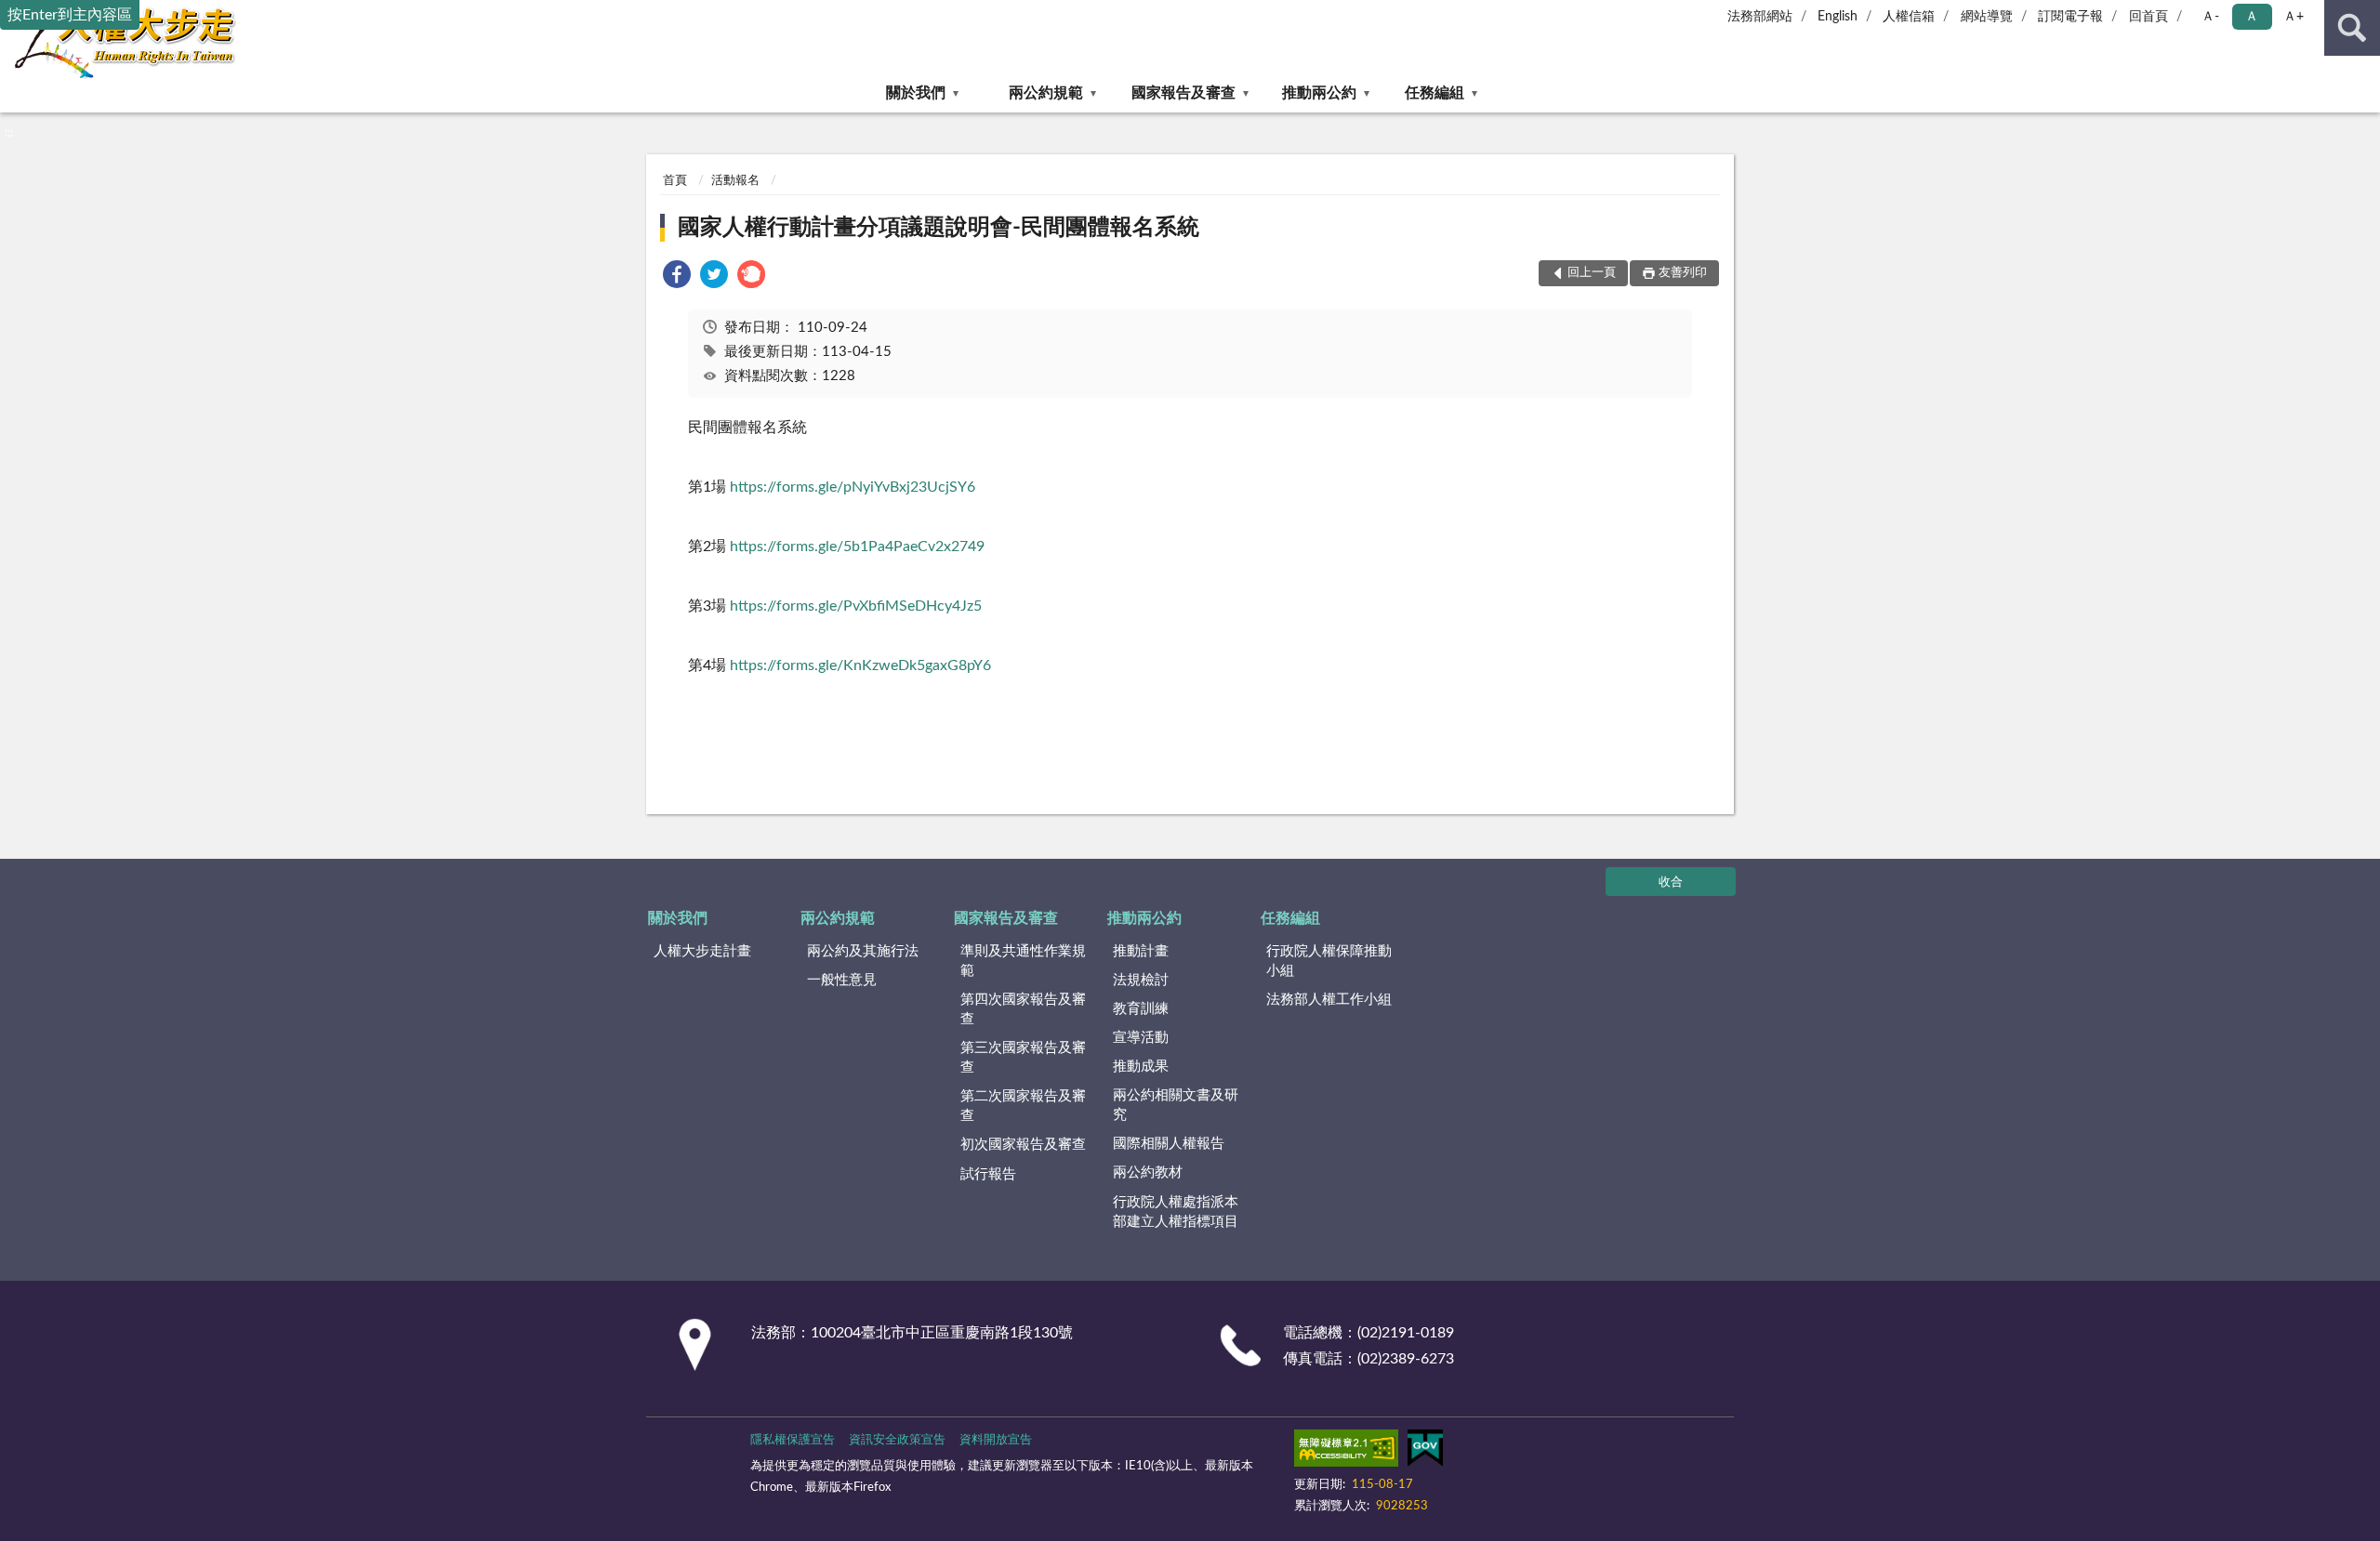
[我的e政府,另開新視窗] (1425, 1452)
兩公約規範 (1046, 93)
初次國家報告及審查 (1023, 1145)
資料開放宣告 (996, 1440)
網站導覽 (1987, 17)
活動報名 (735, 181)
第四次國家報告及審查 (1023, 1009)
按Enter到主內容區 (70, 15)
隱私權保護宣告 (793, 1440)
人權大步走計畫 (702, 951)
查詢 (2352, 28)
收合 (1671, 882)
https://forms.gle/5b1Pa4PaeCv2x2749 (857, 547)
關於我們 (916, 93)
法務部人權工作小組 (1329, 1000)
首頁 (675, 181)
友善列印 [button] (1683, 273)
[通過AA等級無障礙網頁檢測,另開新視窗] (1346, 1452)
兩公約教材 (1148, 1172)
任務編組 (1435, 93)
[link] (677, 277)
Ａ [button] (2252, 17)
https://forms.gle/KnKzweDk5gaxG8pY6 (860, 665)
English (1838, 17)
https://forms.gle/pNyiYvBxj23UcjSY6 (853, 487)
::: (9, 133)
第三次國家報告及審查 (1023, 1058)
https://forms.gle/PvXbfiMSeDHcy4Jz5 (856, 606)
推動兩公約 (1319, 93)
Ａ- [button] (2210, 17)
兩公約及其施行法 (863, 951)
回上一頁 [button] (1592, 273)
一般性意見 (842, 980)
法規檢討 (1141, 980)
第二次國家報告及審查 (1023, 1106)
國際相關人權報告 (1169, 1144)
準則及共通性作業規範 (1023, 961)
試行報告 (988, 1174)
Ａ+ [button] (2294, 17)
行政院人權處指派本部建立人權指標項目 (1176, 1212)
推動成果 (1141, 1067)
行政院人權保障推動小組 (1329, 961)
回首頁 (2149, 17)
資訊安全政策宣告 (897, 1440)
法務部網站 (1760, 17)
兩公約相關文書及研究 (1176, 1105)
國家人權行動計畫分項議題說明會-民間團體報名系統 (939, 228)
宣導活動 (1141, 1038)
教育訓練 (1141, 1009)
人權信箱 (1909, 17)
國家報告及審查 (1183, 93)
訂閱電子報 (2070, 17)
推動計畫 (1141, 951)
